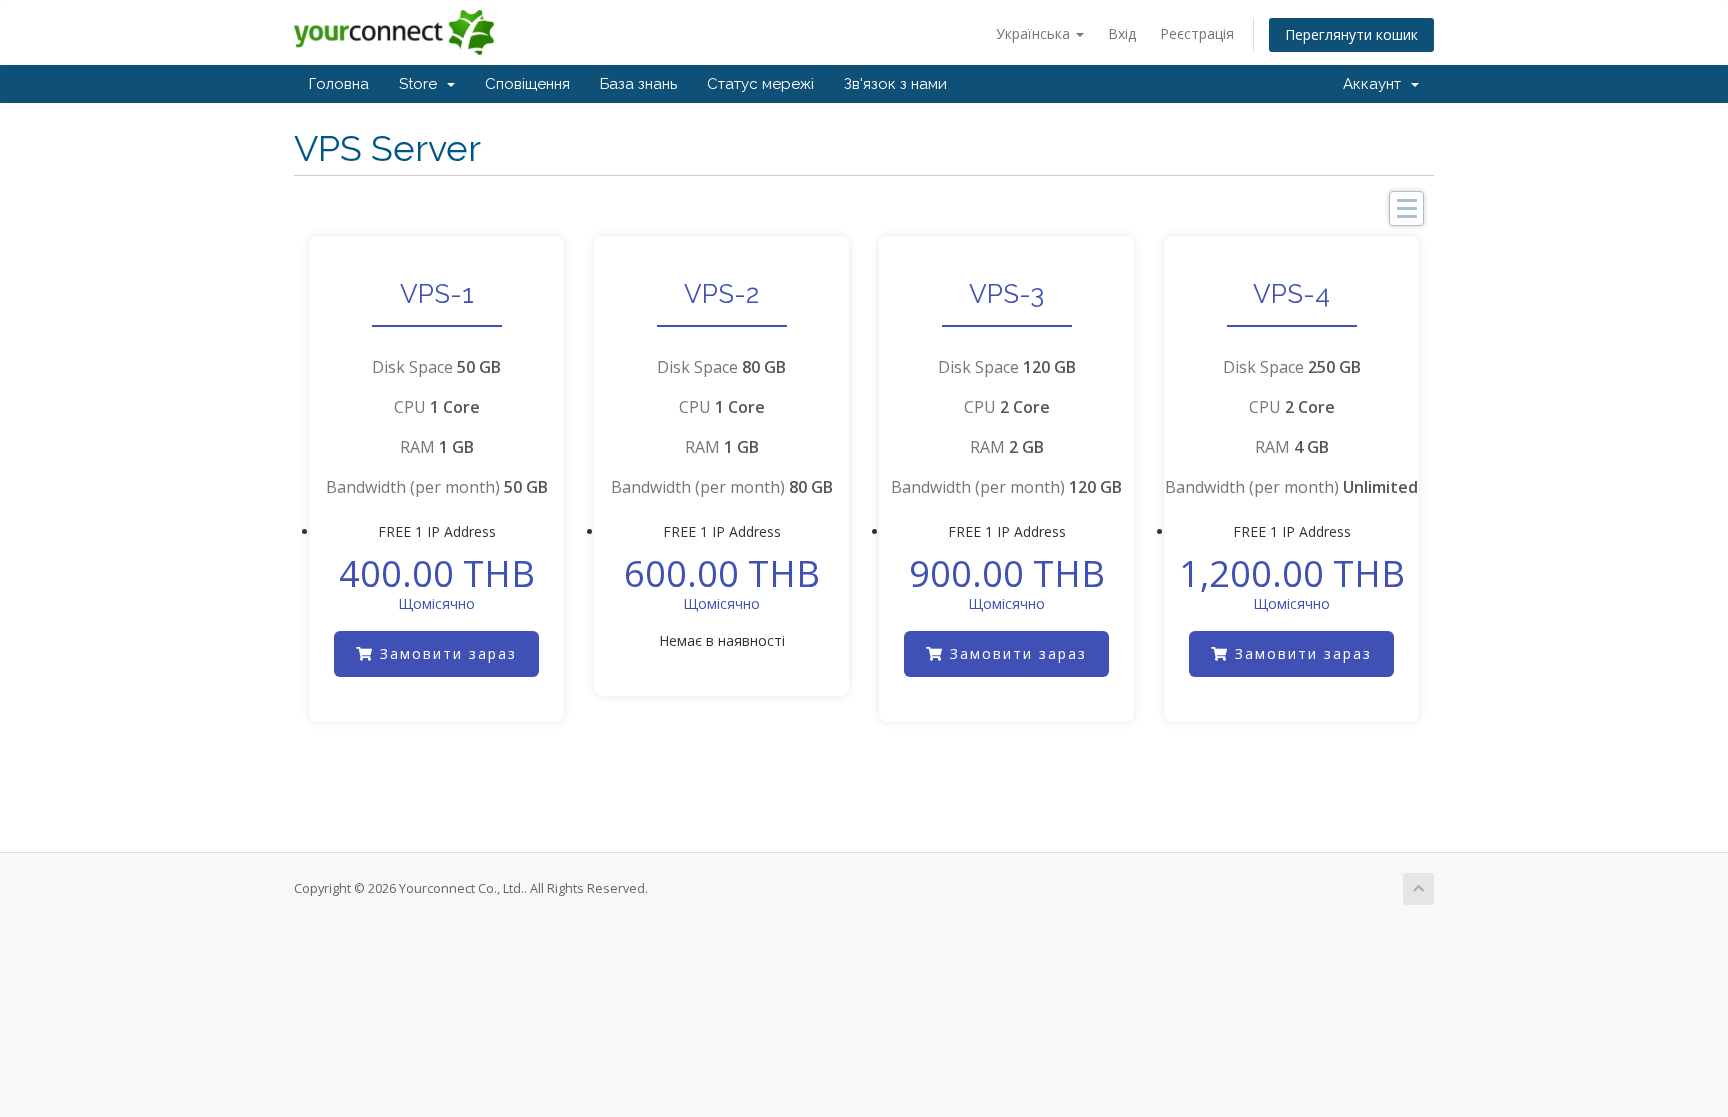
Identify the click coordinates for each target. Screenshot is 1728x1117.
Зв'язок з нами (895, 84)
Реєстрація (1197, 33)
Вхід (1122, 33)
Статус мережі (760, 84)
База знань (638, 84)
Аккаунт (1376, 84)
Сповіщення (527, 84)
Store (422, 84)
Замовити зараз (445, 653)
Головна (339, 84)
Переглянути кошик (1351, 34)
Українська (1035, 33)
